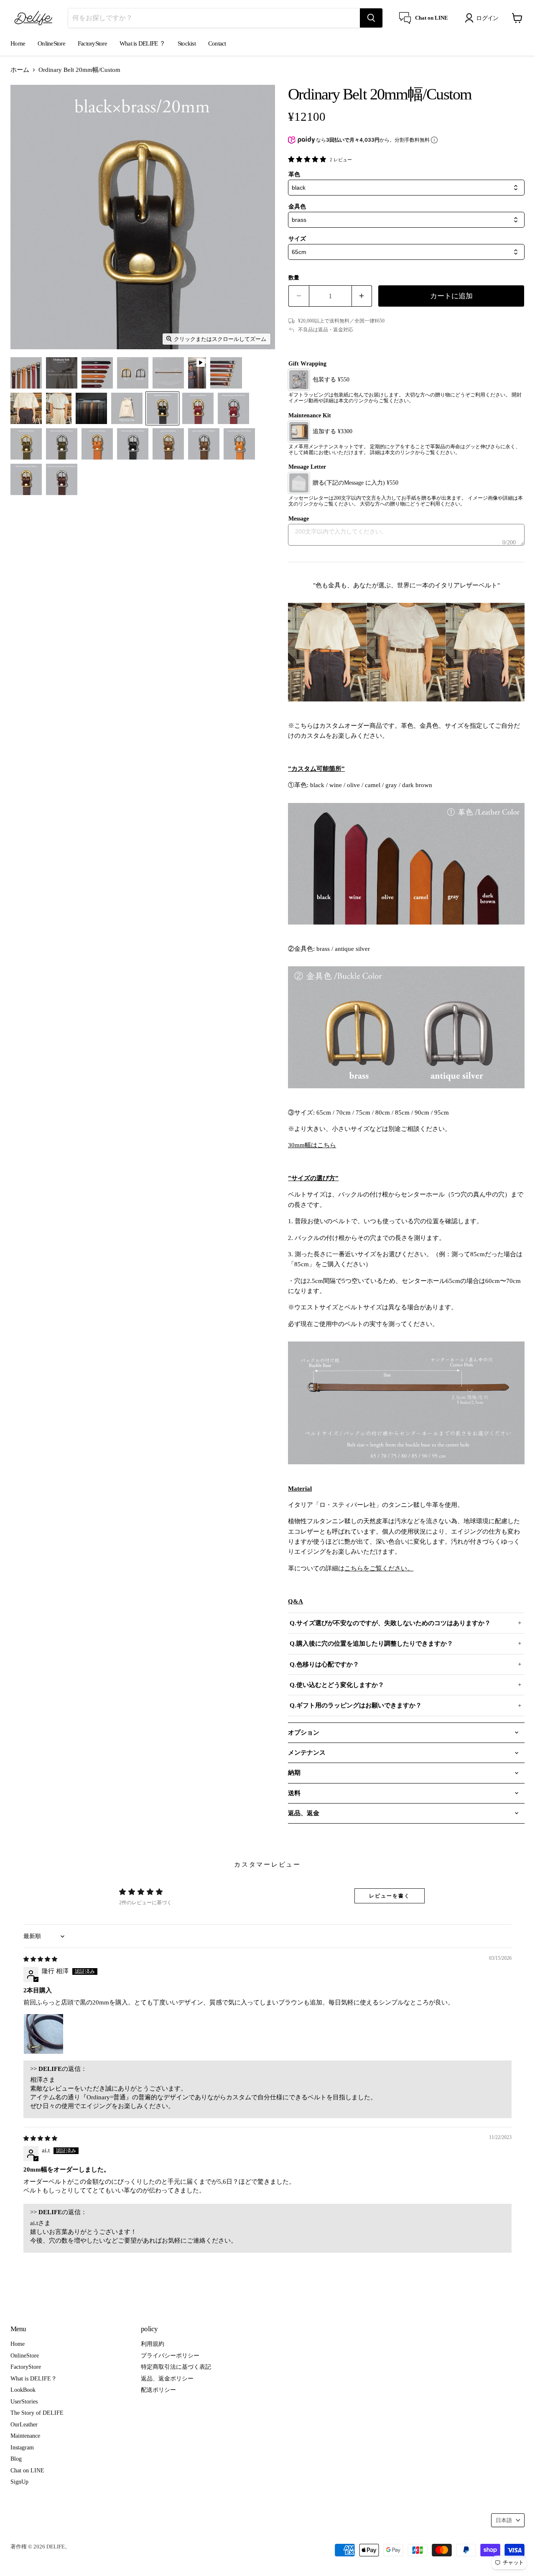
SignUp (19, 2482)
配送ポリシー (158, 2390)
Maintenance (25, 2436)
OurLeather (24, 2424)
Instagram (22, 2447)
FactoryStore (92, 43)
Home (18, 43)
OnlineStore (51, 43)
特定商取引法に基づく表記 (176, 2367)
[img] (40, 1959)
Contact (217, 43)
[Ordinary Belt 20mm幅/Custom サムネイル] (26, 373)
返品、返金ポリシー (167, 2378)
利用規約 (153, 2344)
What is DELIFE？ (34, 2378)
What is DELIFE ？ (142, 43)
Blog (16, 2459)
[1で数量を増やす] (362, 296)
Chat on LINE (27, 2470)
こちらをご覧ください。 (379, 1568)
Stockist (187, 43)
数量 (294, 278)
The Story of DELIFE (37, 2413)
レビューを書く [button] (389, 1896)
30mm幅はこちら (312, 1145)
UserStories (24, 2401)
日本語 (504, 2520)
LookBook (23, 2390)
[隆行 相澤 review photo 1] (43, 2034)
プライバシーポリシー (170, 2355)
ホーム (20, 70)
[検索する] (371, 18)
